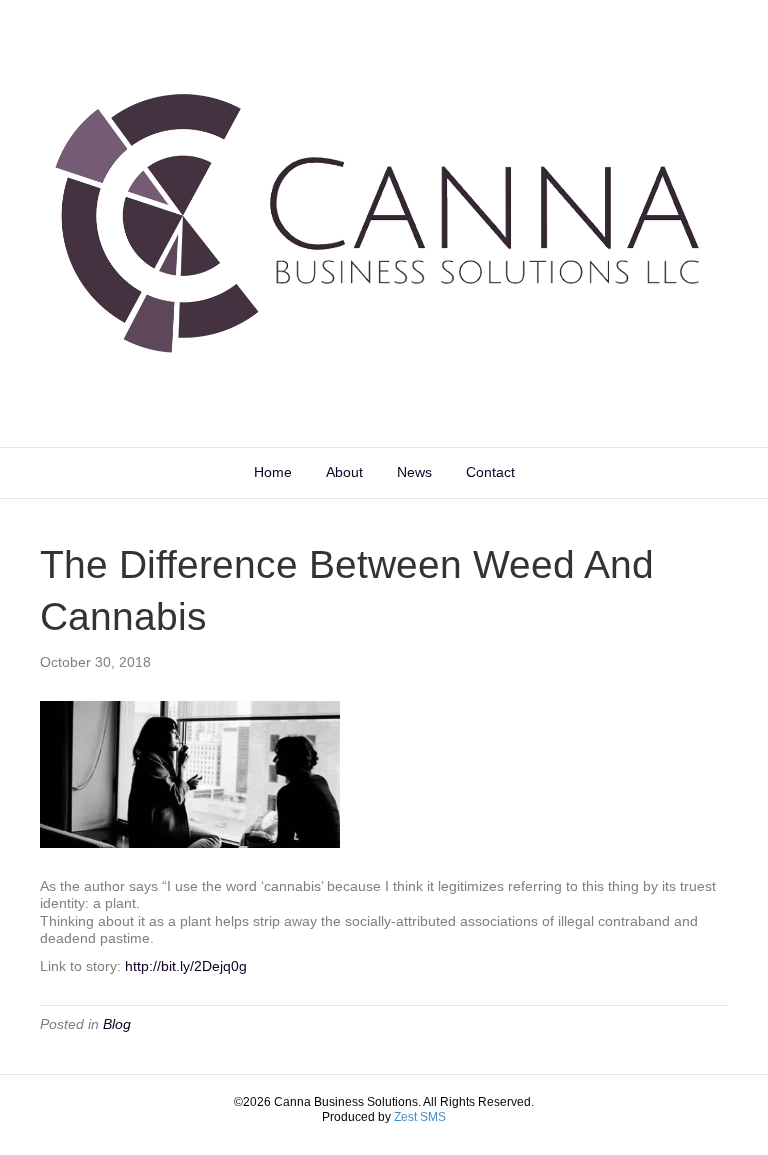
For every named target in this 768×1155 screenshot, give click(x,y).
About (344, 472)
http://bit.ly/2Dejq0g (186, 966)
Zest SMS (420, 1117)
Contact (490, 472)
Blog (117, 1024)
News (414, 472)
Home (273, 472)
